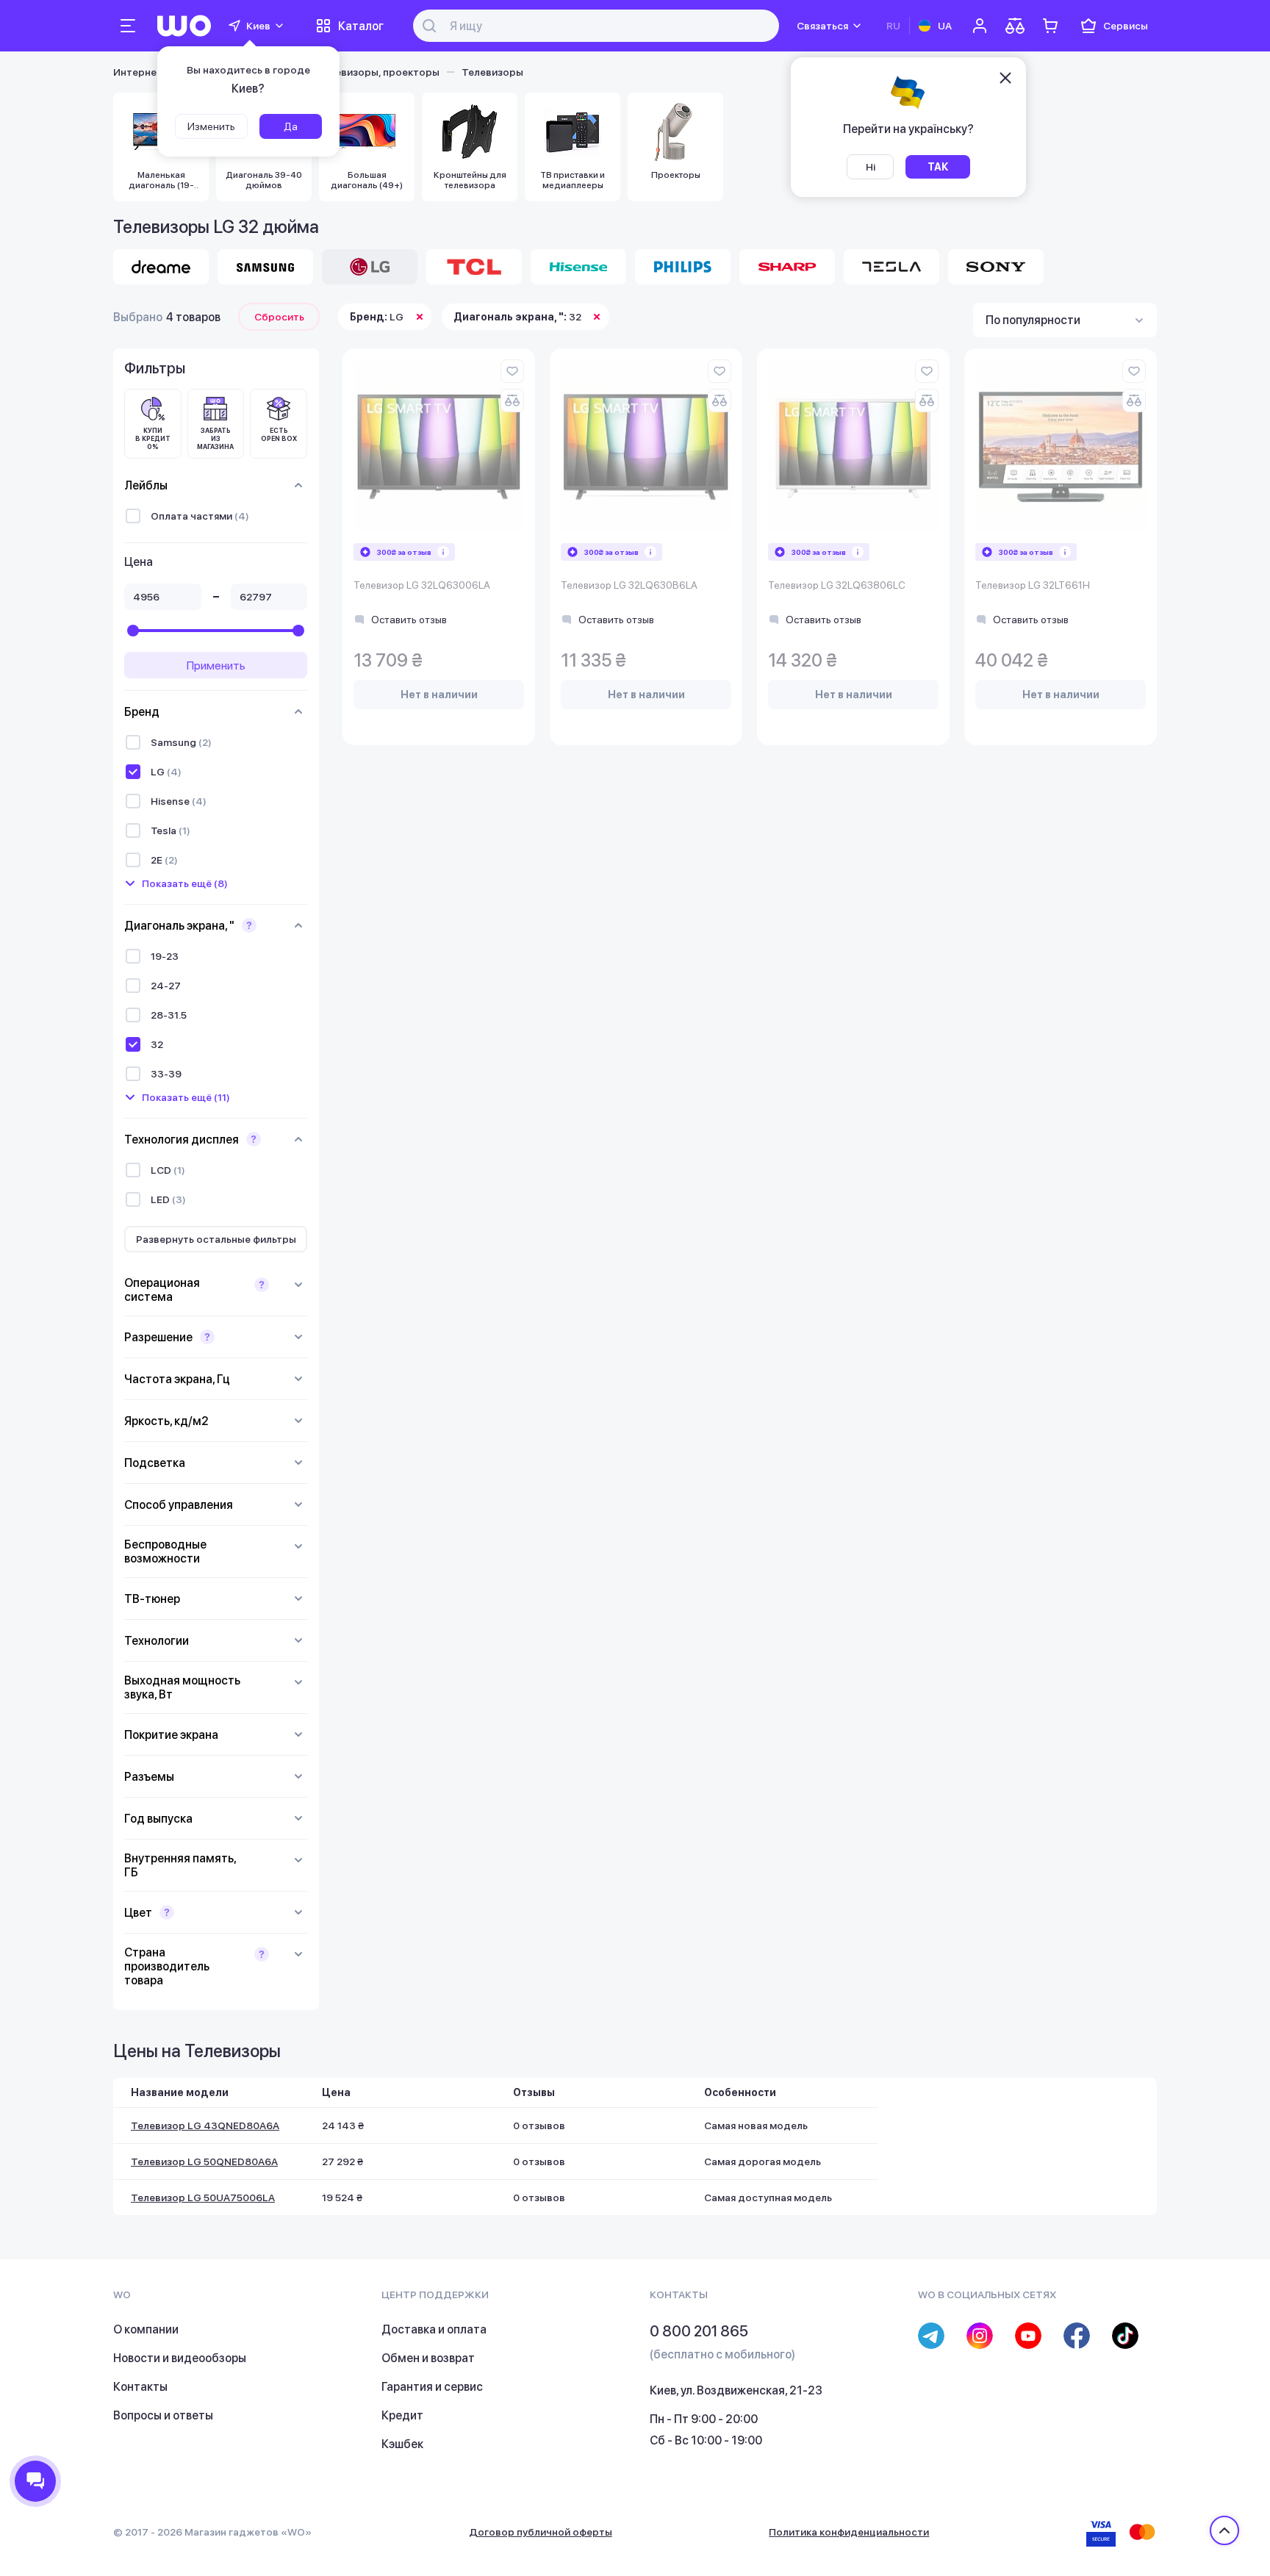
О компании (146, 2329)
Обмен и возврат (428, 2358)
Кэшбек (402, 2444)
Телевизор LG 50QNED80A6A (204, 2161)
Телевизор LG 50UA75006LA (203, 2198)
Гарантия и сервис (432, 2387)
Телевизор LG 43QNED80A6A (205, 2125)
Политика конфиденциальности (849, 2532)
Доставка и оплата (434, 2329)
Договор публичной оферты (541, 2532)
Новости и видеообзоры (180, 2358)
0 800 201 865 (699, 2331)
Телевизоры (492, 72)
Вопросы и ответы (163, 2415)
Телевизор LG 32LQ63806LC (837, 585)
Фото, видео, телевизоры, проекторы (344, 72)
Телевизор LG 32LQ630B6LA (629, 585)
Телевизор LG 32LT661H (1033, 585)
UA (945, 26)
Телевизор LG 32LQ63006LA (422, 585)
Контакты (140, 2387)
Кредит (402, 2415)
